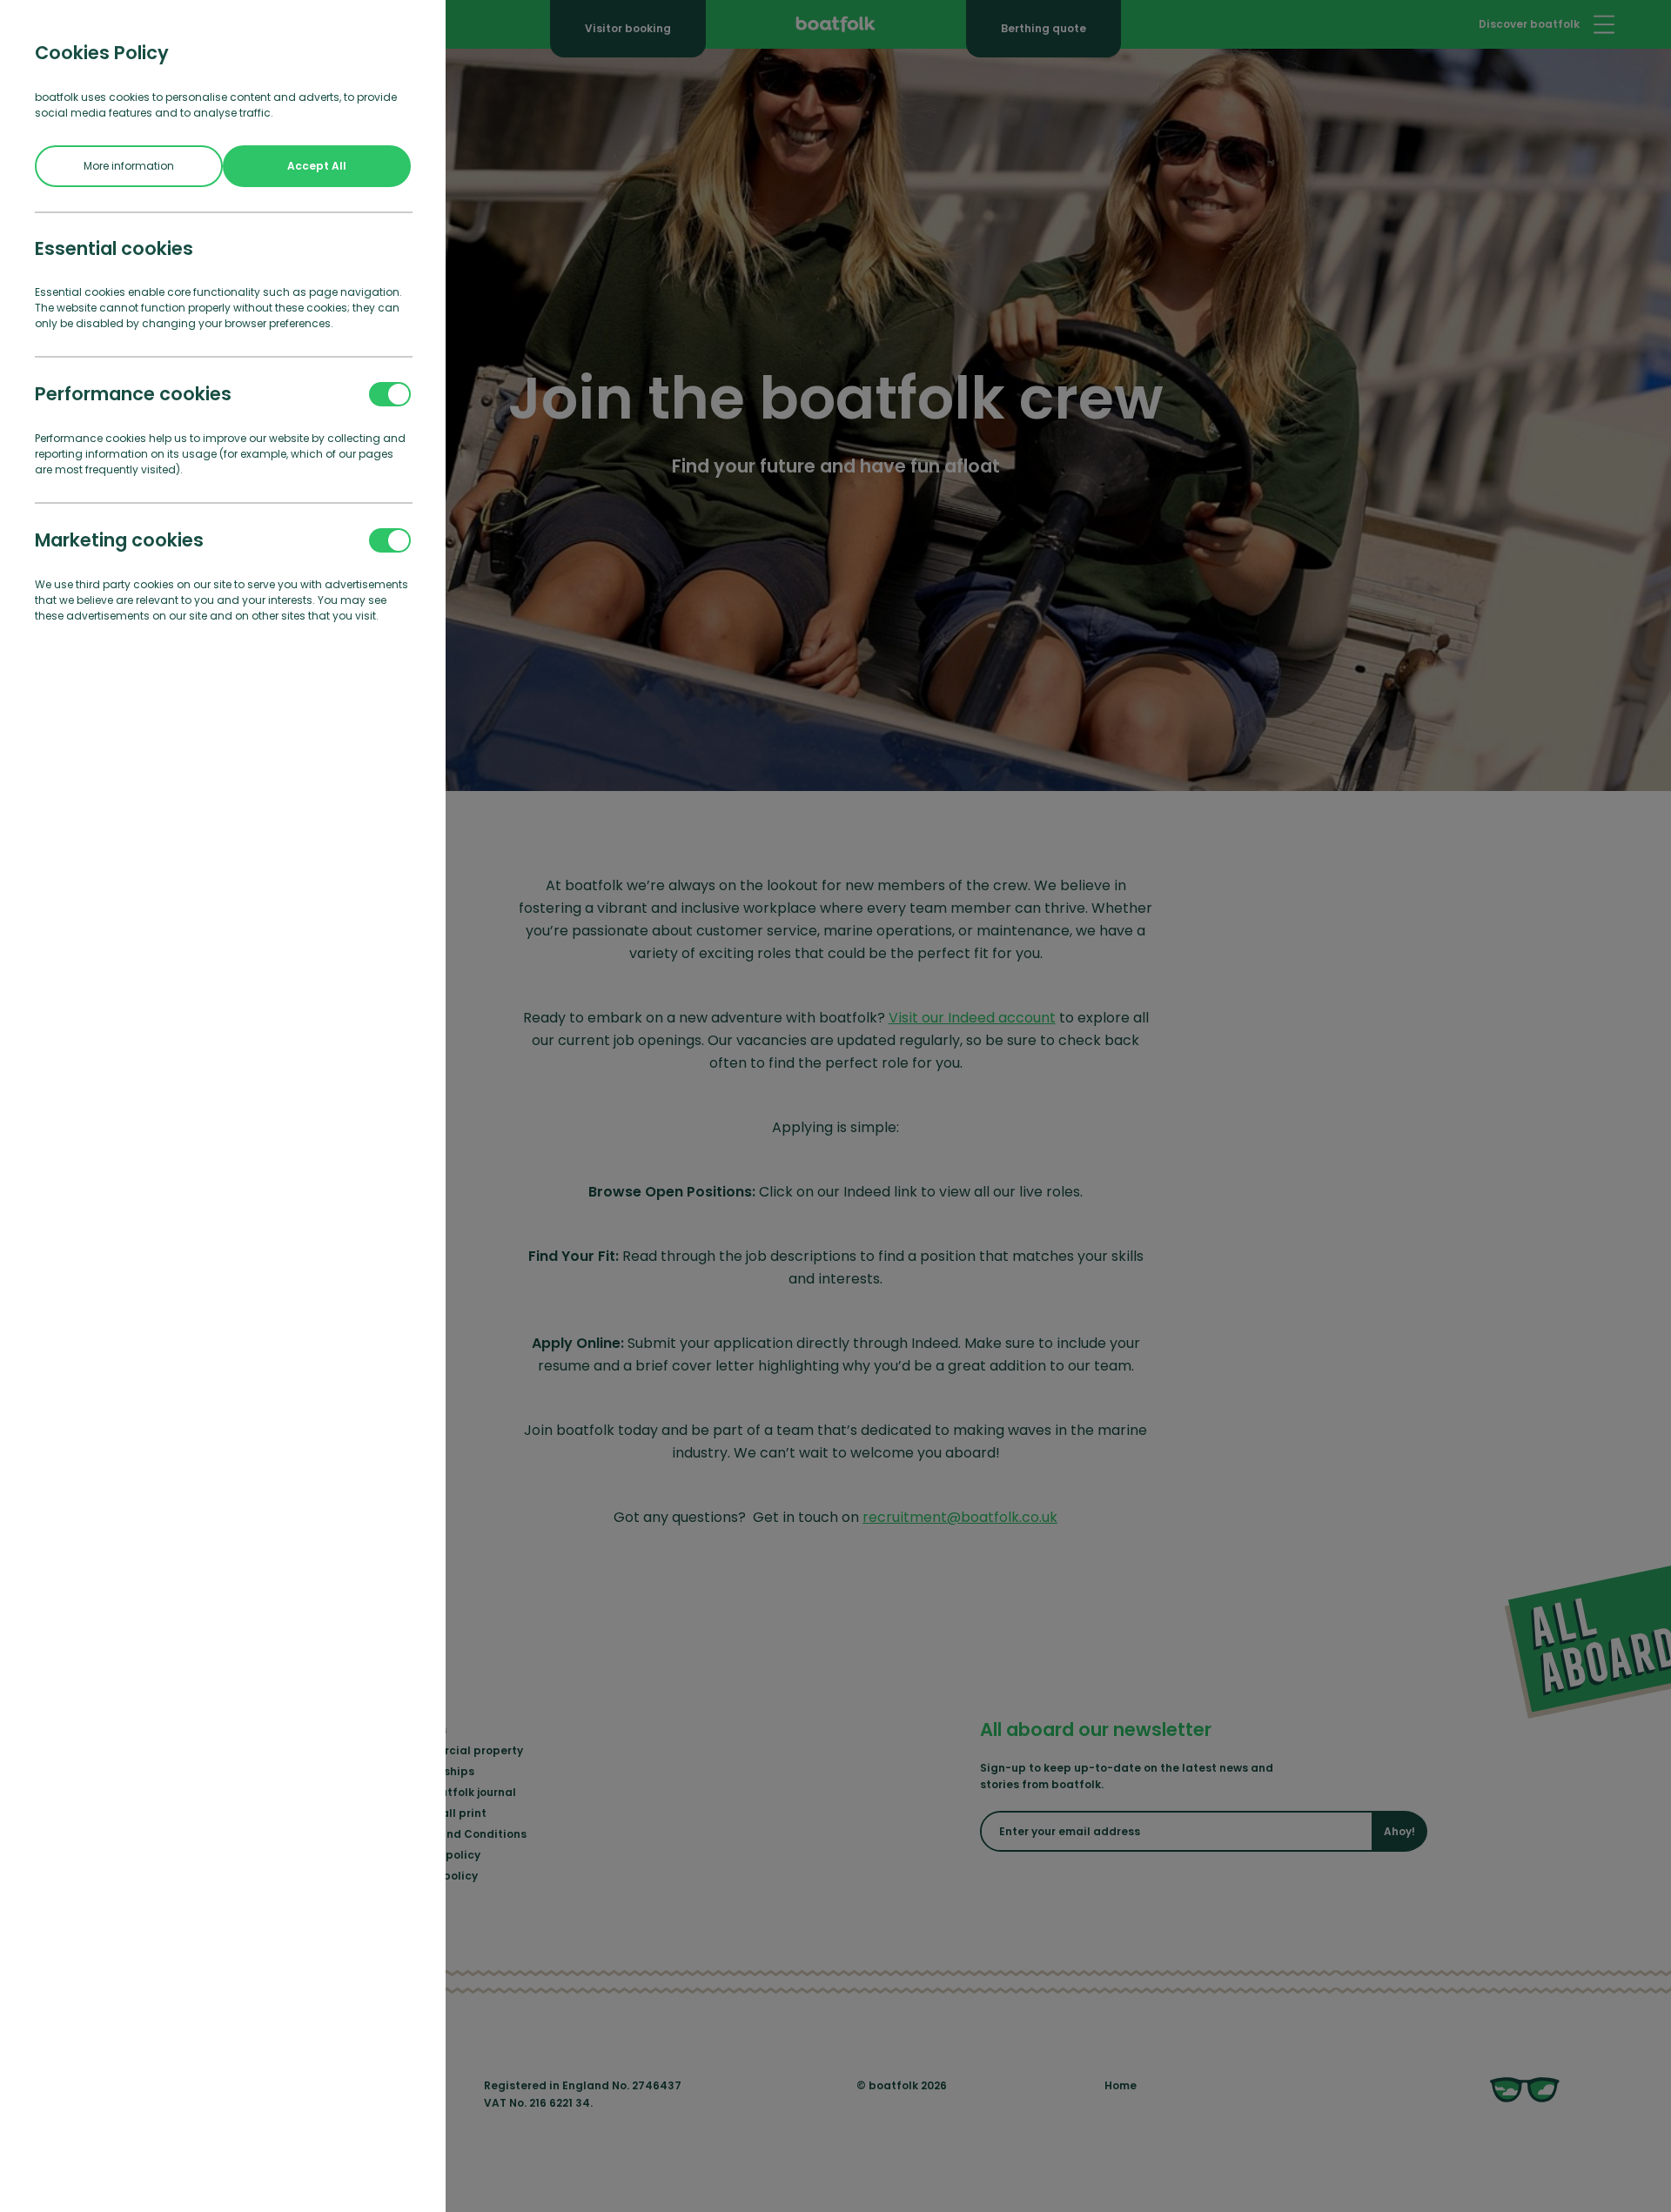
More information (129, 166)
